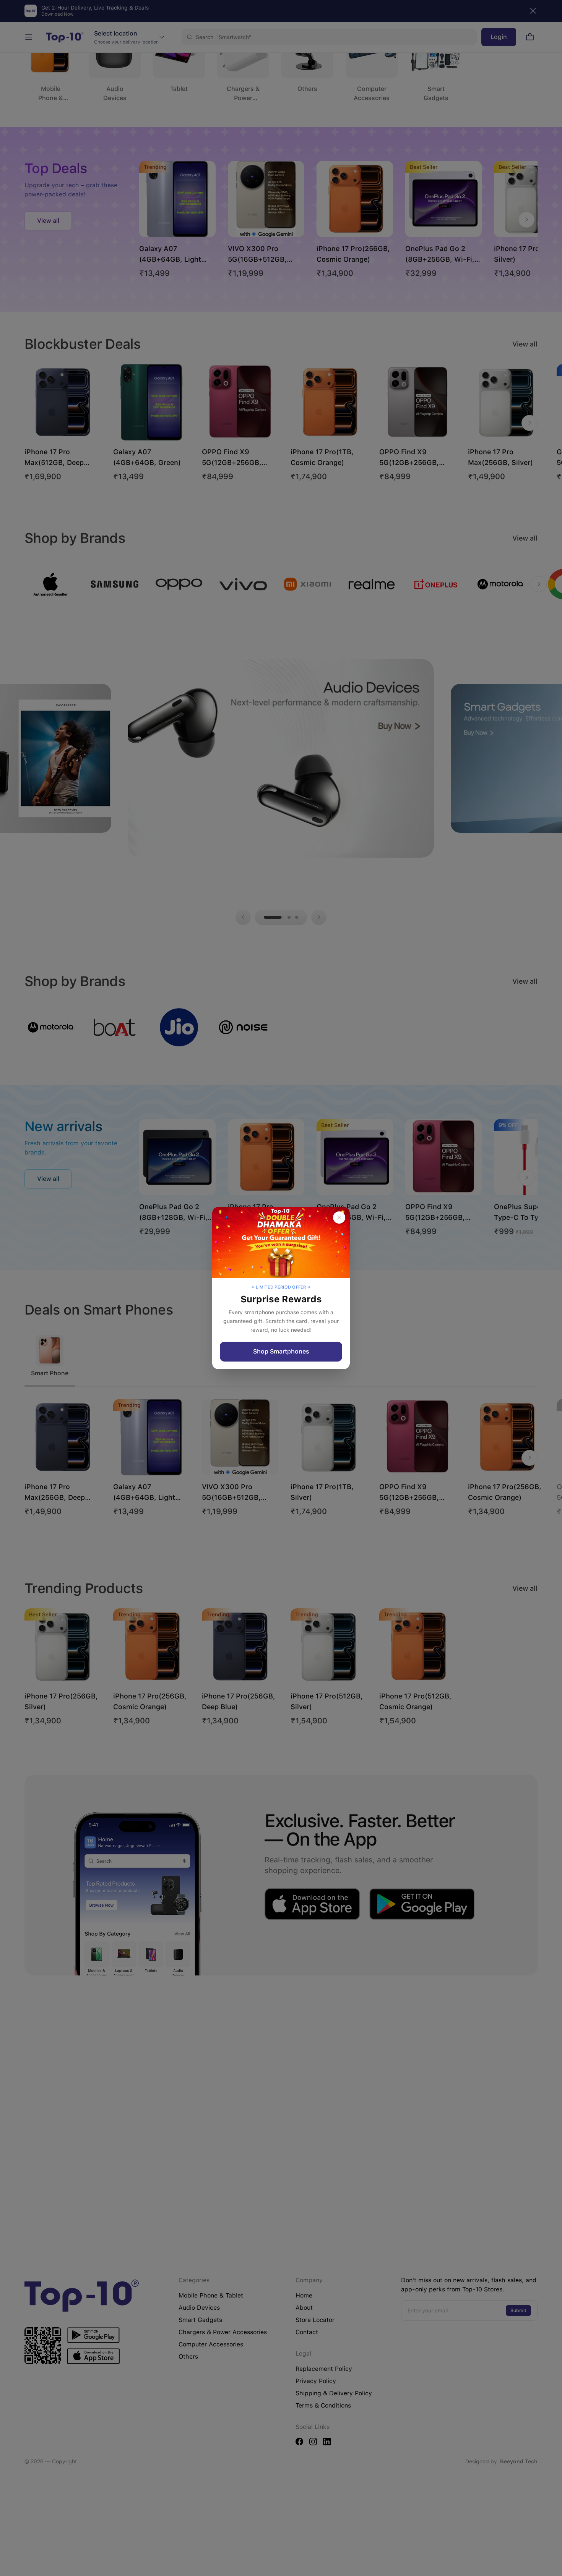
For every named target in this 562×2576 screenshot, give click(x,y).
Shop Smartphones (281, 1351)
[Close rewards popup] (339, 1218)
